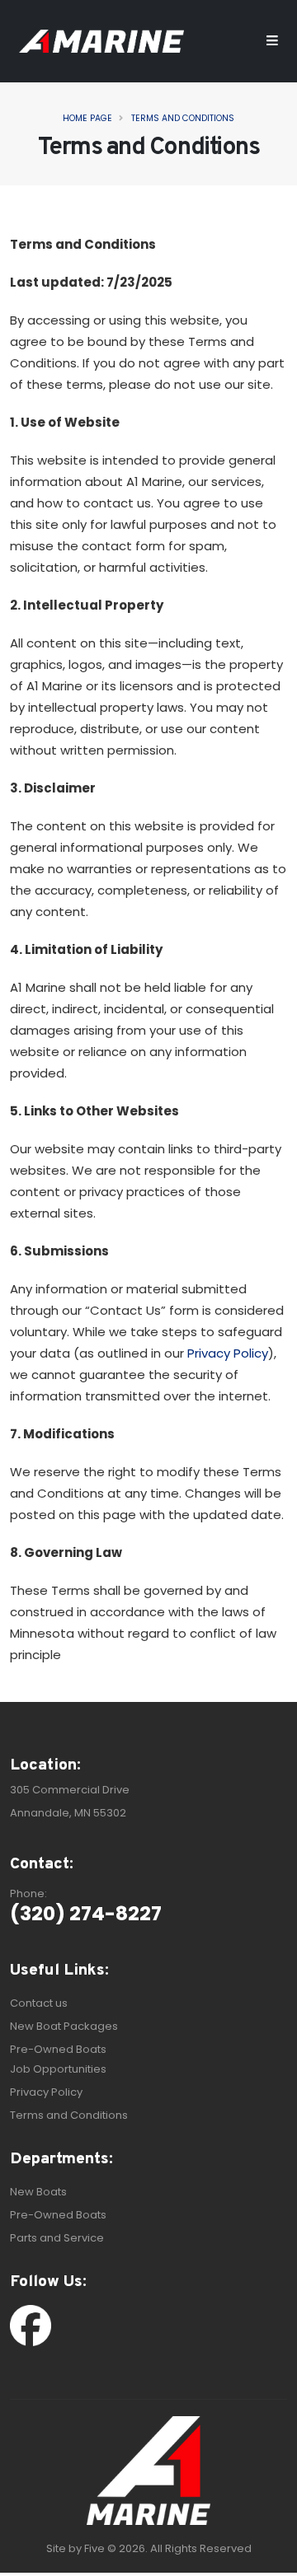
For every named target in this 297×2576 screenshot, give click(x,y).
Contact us (39, 2003)
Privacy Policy (228, 1353)
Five (94, 2548)
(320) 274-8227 (86, 1913)
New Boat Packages (64, 2026)
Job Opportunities (58, 2069)
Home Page (87, 118)
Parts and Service (57, 2238)
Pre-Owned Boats (58, 2049)
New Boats (38, 2192)
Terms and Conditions (183, 118)
